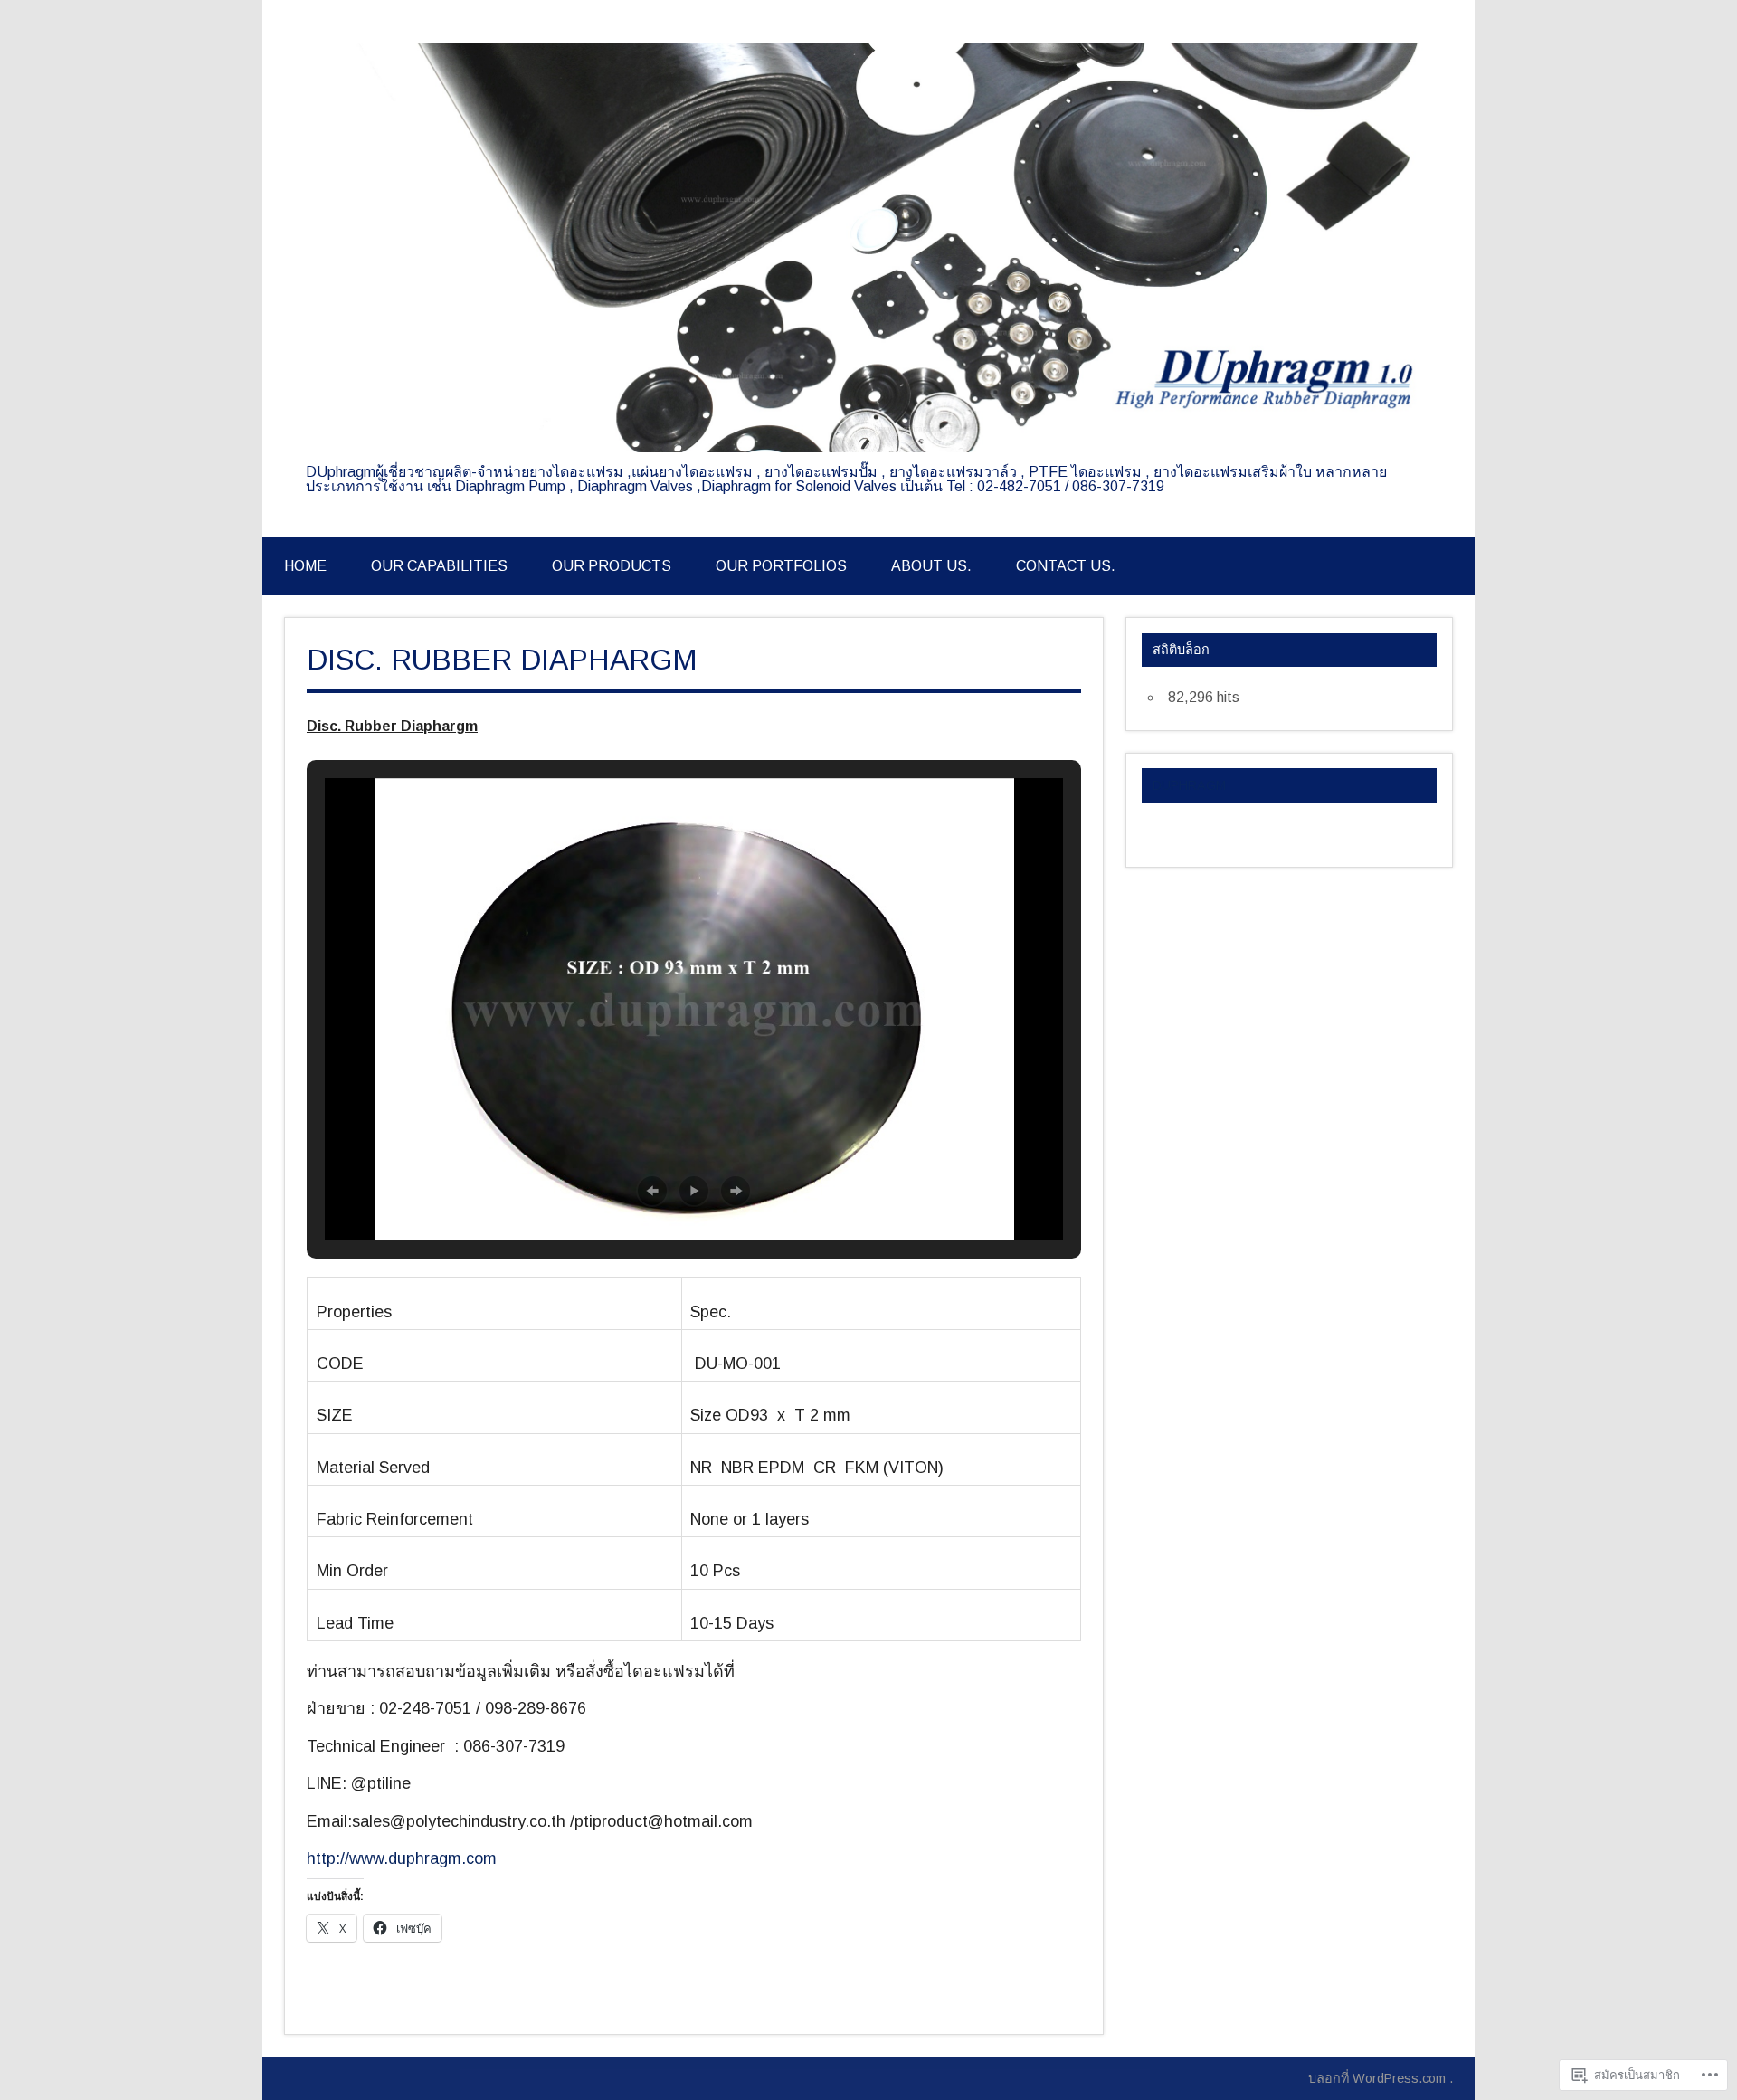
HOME (305, 566)
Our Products (612, 566)
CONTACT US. (1066, 566)
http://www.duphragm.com (402, 1858)
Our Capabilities (439, 566)
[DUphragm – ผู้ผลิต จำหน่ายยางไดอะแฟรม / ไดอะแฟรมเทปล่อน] (868, 447)
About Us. (931, 566)
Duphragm (1189, 785)
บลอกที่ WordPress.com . (1381, 2078)
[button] (652, 1191)
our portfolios (781, 566)
